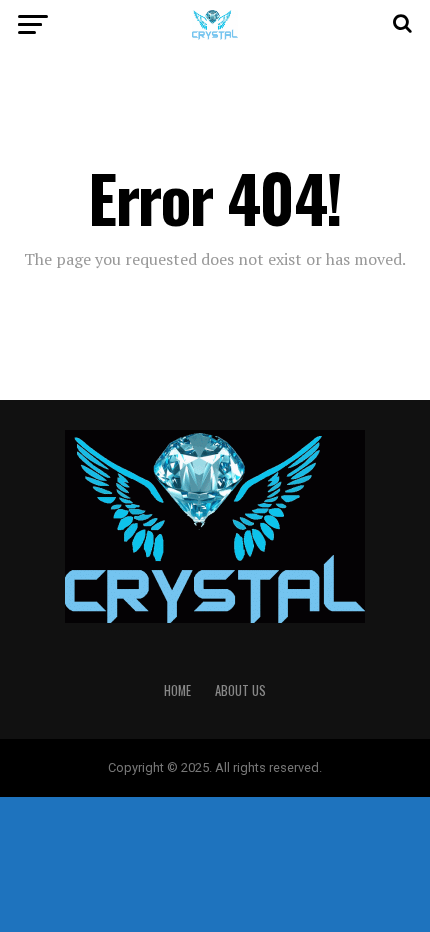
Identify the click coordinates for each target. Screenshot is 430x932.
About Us (240, 690)
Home (177, 690)
